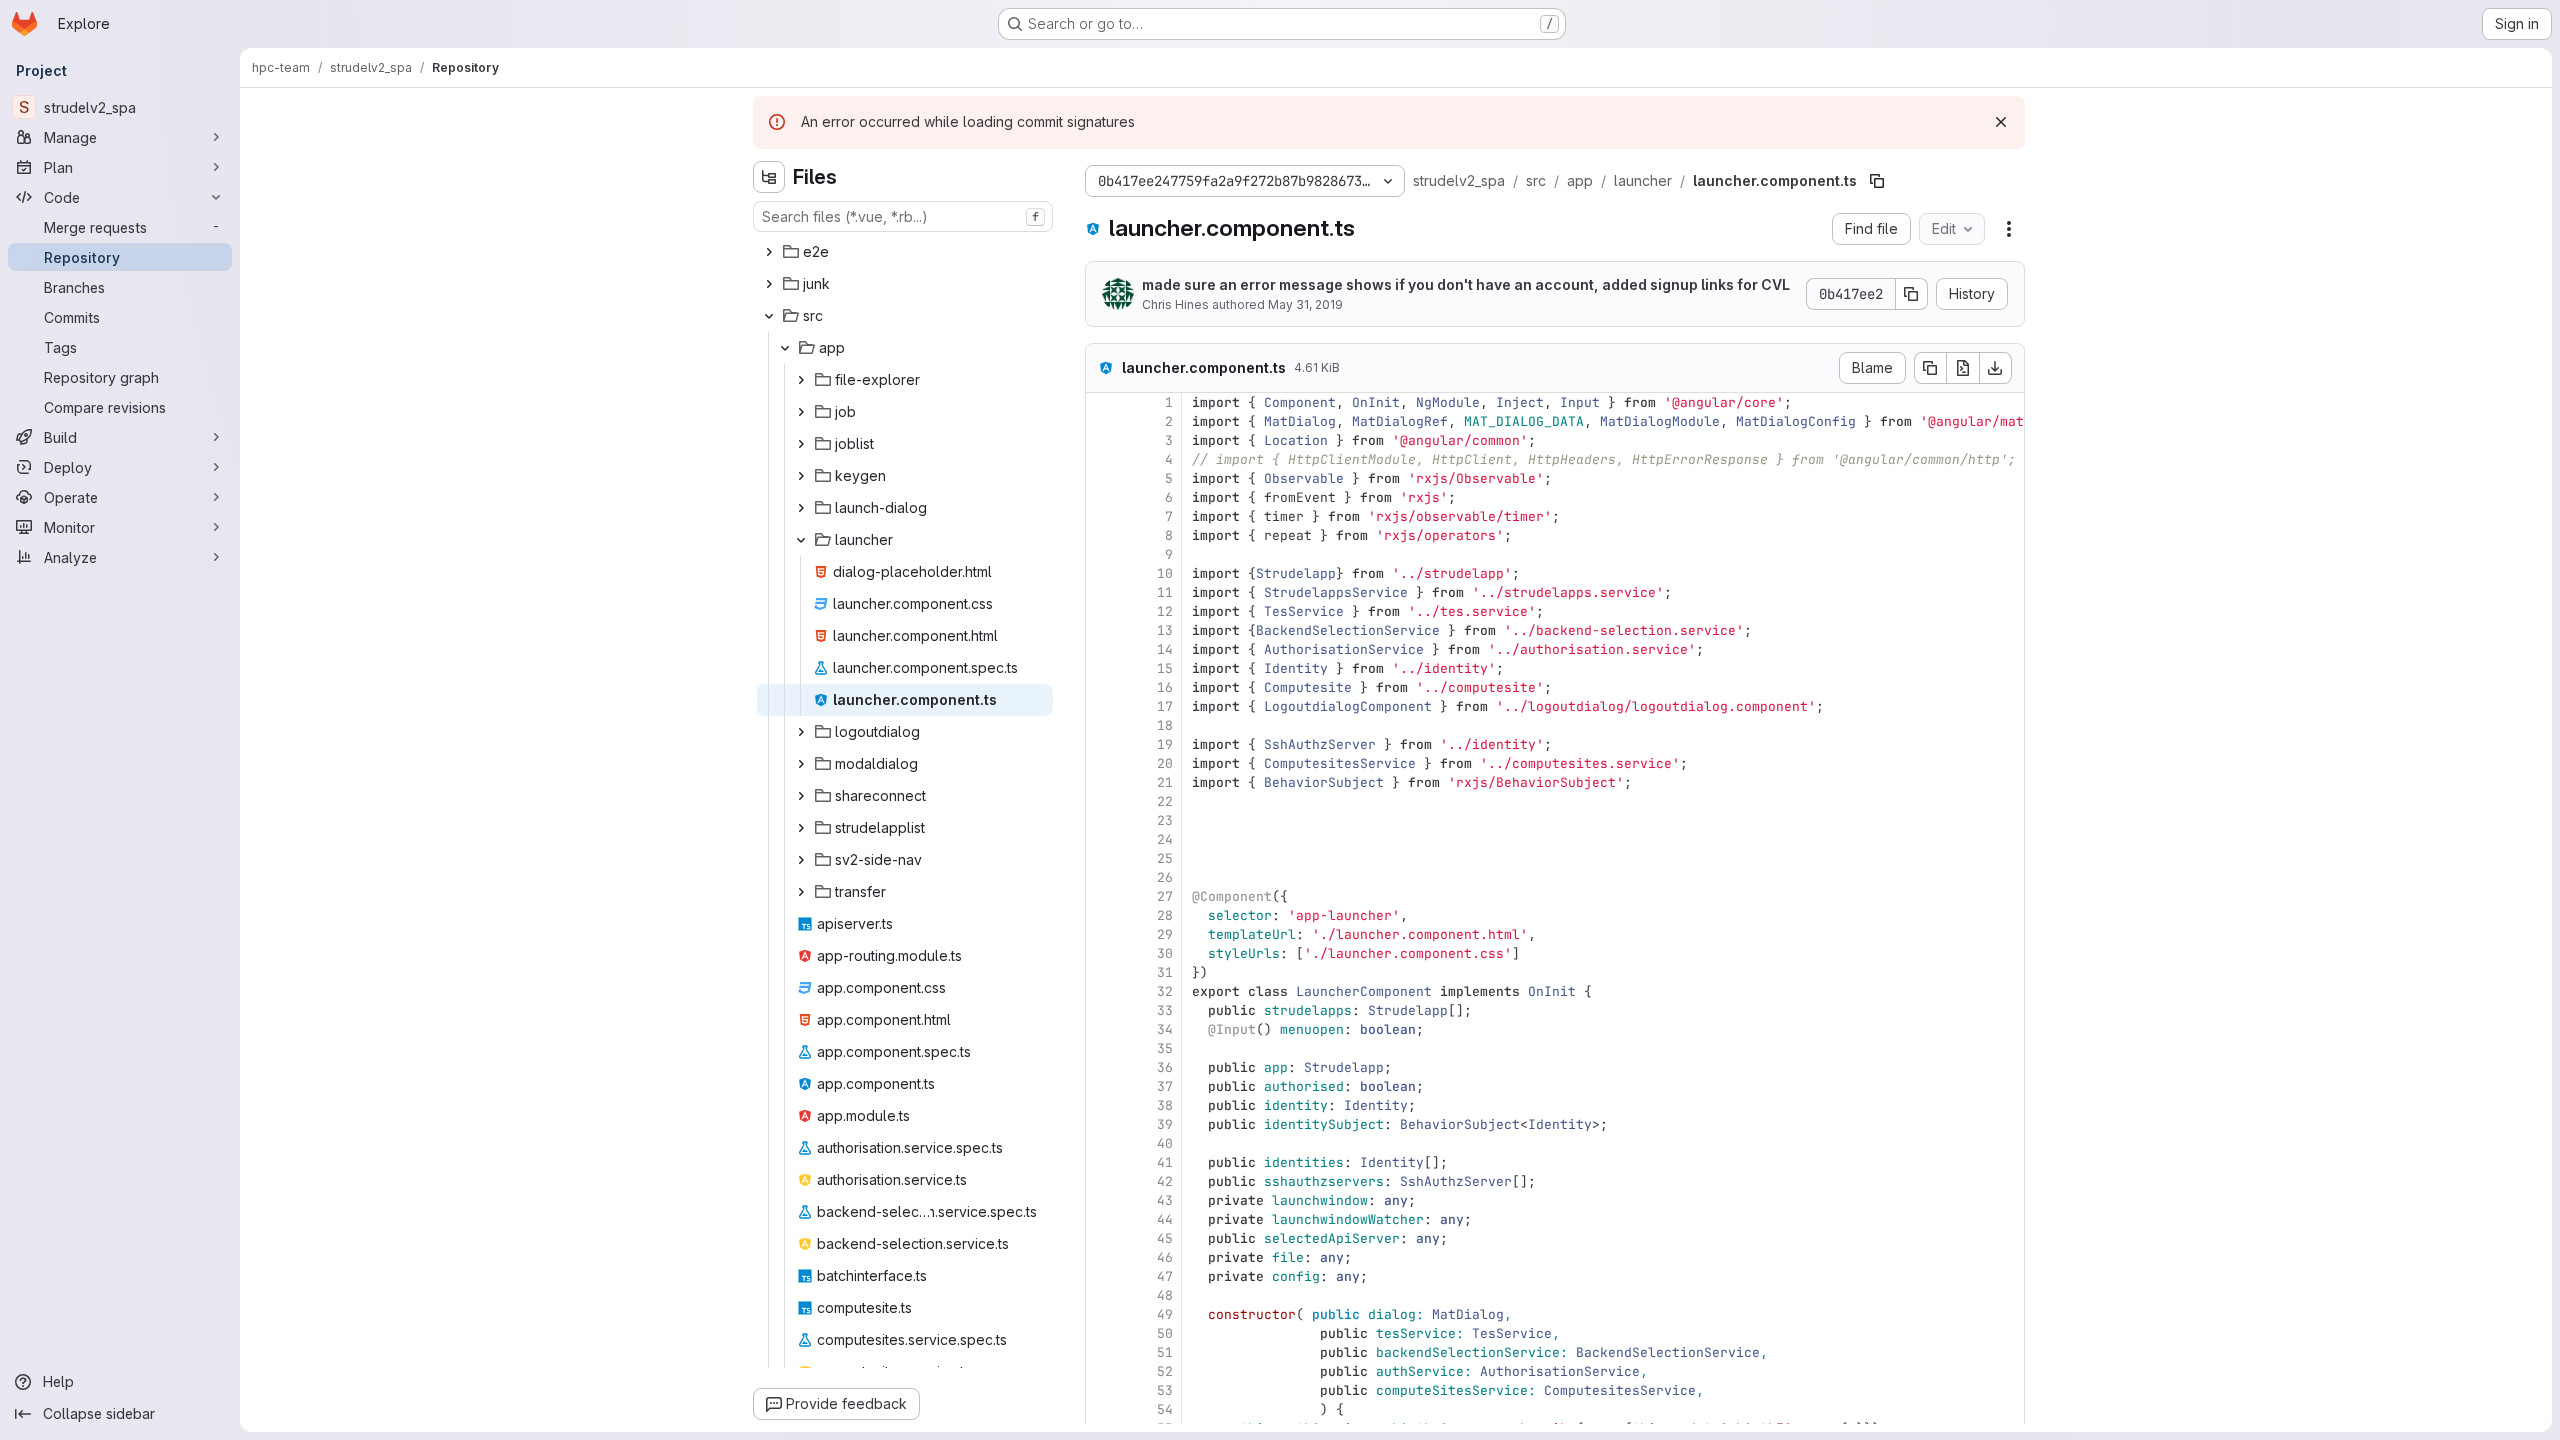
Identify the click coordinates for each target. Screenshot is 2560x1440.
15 (1165, 668)
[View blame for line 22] (1103, 801)
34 (1165, 1029)
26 (1165, 877)
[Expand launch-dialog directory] (801, 508)
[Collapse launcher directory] (801, 540)
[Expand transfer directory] (801, 892)
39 (1165, 1124)
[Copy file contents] (1930, 368)
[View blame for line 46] (1103, 1257)
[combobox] (903, 216)
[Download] (1996, 368)
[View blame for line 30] (1103, 953)
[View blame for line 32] (1103, 991)
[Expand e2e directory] (769, 252)
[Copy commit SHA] (1912, 294)
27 (1165, 896)
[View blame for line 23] (1103, 820)
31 (1165, 972)
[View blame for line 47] (1103, 1276)
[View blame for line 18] (1103, 725)
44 (1165, 1219)
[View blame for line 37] (1103, 1086)
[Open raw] (1963, 368)
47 (1165, 1276)
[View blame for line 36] (1103, 1067)
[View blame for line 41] (1103, 1162)
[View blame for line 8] (1103, 535)
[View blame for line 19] (1103, 744)
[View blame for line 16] (1103, 687)
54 (1165, 1409)
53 (1165, 1390)
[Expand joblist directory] (801, 444)
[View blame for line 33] (1103, 1010)
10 (1165, 573)
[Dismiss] (2001, 122)
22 (1165, 801)
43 (1165, 1200)
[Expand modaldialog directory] (801, 764)
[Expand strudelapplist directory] (801, 828)
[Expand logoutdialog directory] (801, 732)
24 (1165, 839)
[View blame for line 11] (1103, 592)
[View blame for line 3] (1103, 440)
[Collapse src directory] (769, 316)
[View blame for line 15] (1103, 668)
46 (1165, 1257)
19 (1165, 744)
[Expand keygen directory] (801, 476)
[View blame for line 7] (1103, 516)
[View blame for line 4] (1103, 459)
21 (1165, 782)
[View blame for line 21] (1103, 782)
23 (1165, 820)
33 (1165, 1010)
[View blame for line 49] (1103, 1314)
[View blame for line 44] (1103, 1219)
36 (1165, 1067)
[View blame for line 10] (1103, 573)
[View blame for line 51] (1103, 1352)
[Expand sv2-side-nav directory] (801, 860)
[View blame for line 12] (1103, 611)
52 (1165, 1371)
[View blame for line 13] (1103, 630)
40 (1165, 1143)
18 (1165, 725)
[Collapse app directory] (785, 348)
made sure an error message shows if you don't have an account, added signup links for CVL (1466, 284)
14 (1165, 649)
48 (1165, 1295)
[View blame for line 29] (1103, 934)
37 (1165, 1086)
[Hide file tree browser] (769, 177)
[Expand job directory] (801, 412)
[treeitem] (905, 252)
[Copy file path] (1877, 181)
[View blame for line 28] (1103, 915)
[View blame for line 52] (1103, 1371)
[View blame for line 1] (1103, 402)
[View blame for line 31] (1103, 972)
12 (1165, 611)
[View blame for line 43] (1103, 1200)
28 (1165, 915)
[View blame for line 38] (1103, 1105)
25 (1165, 858)
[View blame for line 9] (1103, 554)
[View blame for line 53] (1103, 1390)
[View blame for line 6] (1103, 497)
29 (1165, 934)
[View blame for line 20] (1103, 763)
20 (1165, 763)
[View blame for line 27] (1103, 896)
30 (1165, 953)
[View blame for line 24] (1103, 839)
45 (1165, 1238)
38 (1165, 1105)
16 (1165, 687)
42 (1165, 1181)
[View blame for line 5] (1103, 478)
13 (1165, 630)
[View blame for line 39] (1103, 1124)
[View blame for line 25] (1103, 858)
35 (1165, 1048)
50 (1165, 1333)
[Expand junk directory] (769, 284)
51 (1165, 1352)
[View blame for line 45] (1103, 1238)
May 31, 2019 (1305, 304)
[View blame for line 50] (1103, 1333)
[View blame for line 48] (1103, 1295)
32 (1165, 991)
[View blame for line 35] (1103, 1048)
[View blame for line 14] (1103, 649)
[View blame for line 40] (1103, 1143)
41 (1165, 1162)
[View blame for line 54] (1103, 1409)
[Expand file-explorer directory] (801, 380)
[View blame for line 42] (1103, 1181)
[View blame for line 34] (1103, 1029)
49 (1165, 1314)
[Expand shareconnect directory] (801, 796)
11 (1165, 592)
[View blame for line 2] (1103, 421)
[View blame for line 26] (1103, 877)
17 (1165, 706)
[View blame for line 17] (1103, 706)
